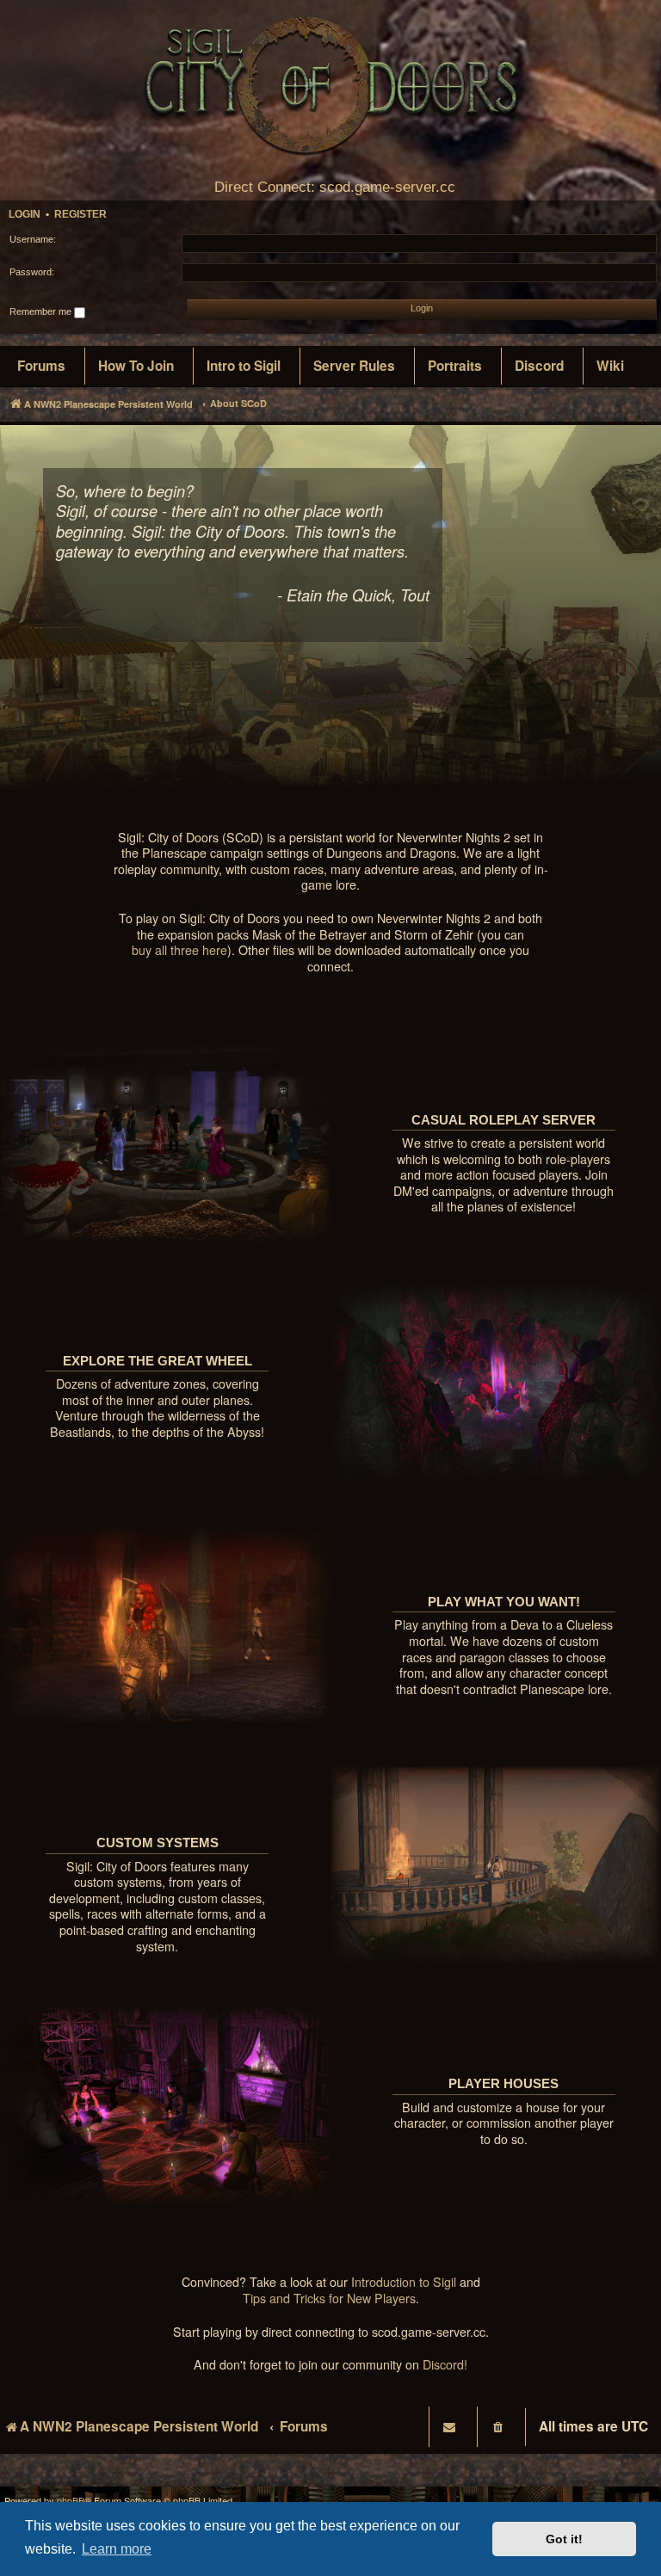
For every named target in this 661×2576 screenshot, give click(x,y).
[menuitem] (41, 367)
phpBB (71, 2501)
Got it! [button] (564, 2539)
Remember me (42, 311)
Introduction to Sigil (404, 2282)
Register (80, 214)
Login (25, 214)
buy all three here (179, 950)
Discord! (445, 2365)
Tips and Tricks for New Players (329, 2299)
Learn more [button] (117, 2549)
